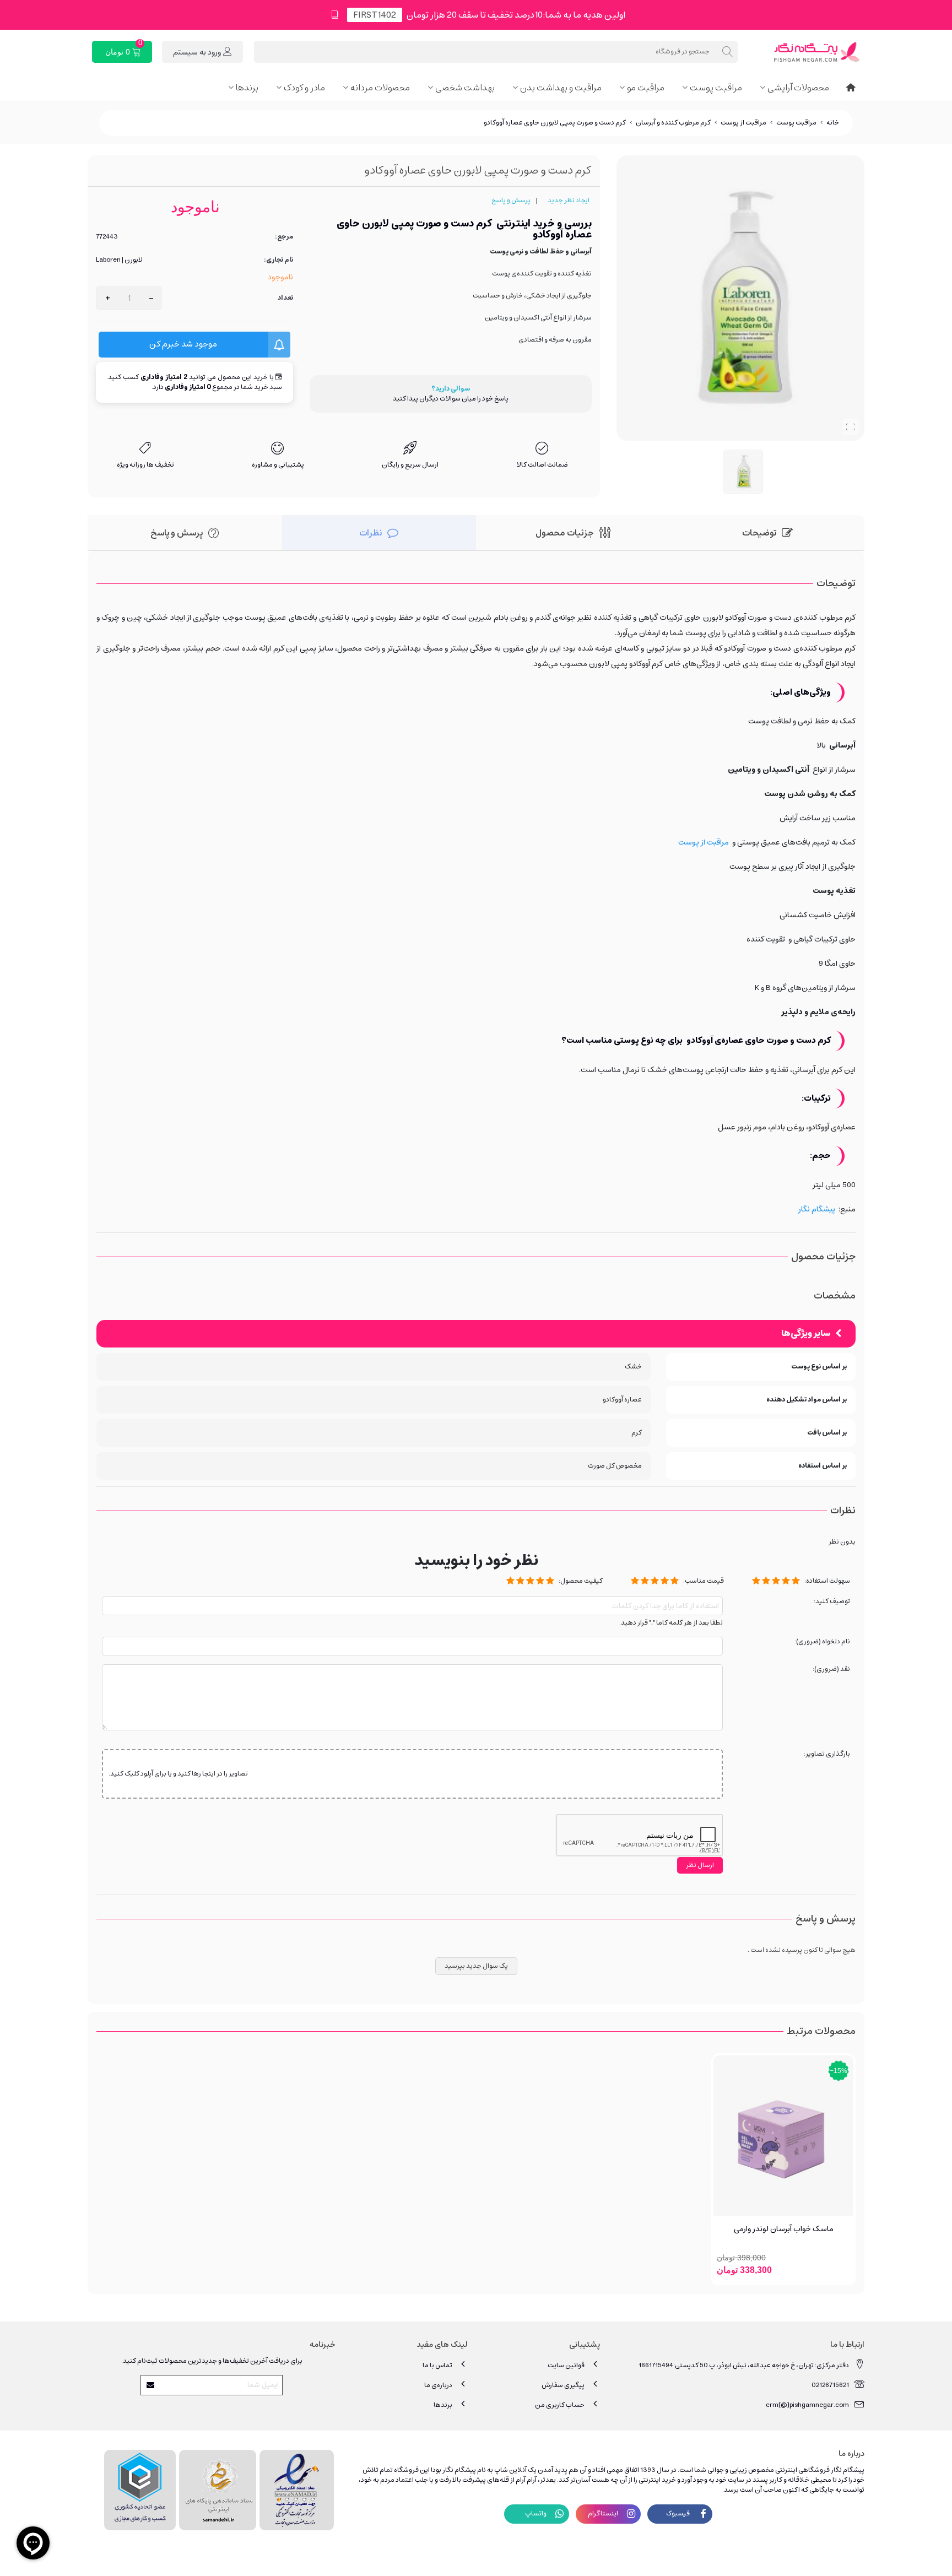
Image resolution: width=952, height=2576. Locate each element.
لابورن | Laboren (119, 260)
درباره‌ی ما (438, 2385)
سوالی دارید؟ (451, 389)
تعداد (285, 298)
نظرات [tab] (370, 533)
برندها (247, 88)
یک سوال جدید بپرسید (476, 1966)
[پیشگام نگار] (804, 52)
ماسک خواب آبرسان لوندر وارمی (784, 2229)
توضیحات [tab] (759, 533)
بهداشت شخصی (465, 88)
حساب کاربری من (560, 2405)
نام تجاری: (278, 260)
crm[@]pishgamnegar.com (807, 2405)
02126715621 (830, 2385)
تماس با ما (437, 2365)
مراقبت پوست (716, 88)
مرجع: (284, 237)
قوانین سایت (566, 2365)
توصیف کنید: (832, 1602)
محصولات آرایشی (798, 88)
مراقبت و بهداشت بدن (561, 88)
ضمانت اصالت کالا (542, 465)
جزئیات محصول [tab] (565, 533)
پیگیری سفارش (563, 2385)
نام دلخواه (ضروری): (822, 1642)
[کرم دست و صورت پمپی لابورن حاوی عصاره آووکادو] (851, 427)
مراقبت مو (646, 88)
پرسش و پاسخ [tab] (177, 533)
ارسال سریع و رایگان (410, 465)
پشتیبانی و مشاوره (278, 465)
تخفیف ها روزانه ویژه (145, 465)
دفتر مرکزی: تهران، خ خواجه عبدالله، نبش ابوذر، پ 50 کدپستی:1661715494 (744, 2365)
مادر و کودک (304, 88)
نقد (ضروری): (831, 1669)
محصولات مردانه (380, 88)
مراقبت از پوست (704, 842)
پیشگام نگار (817, 1209)
